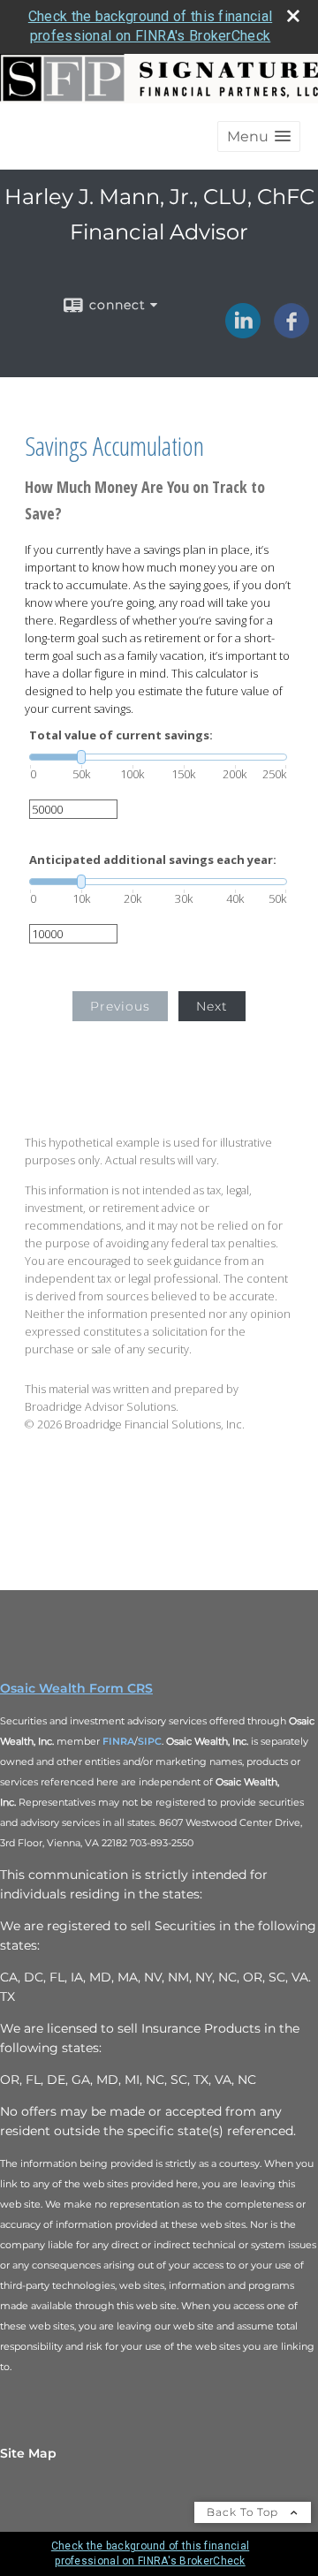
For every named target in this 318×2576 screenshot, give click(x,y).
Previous (120, 1006)
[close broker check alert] (293, 16)
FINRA (118, 1741)
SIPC (150, 1741)
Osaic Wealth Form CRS (76, 1688)
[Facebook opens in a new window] (291, 332)
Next (212, 1006)
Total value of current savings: (121, 735)
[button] (259, 136)
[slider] (158, 757)
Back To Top (244, 2512)
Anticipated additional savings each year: (153, 860)
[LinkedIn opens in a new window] (243, 332)
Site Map (28, 2453)
